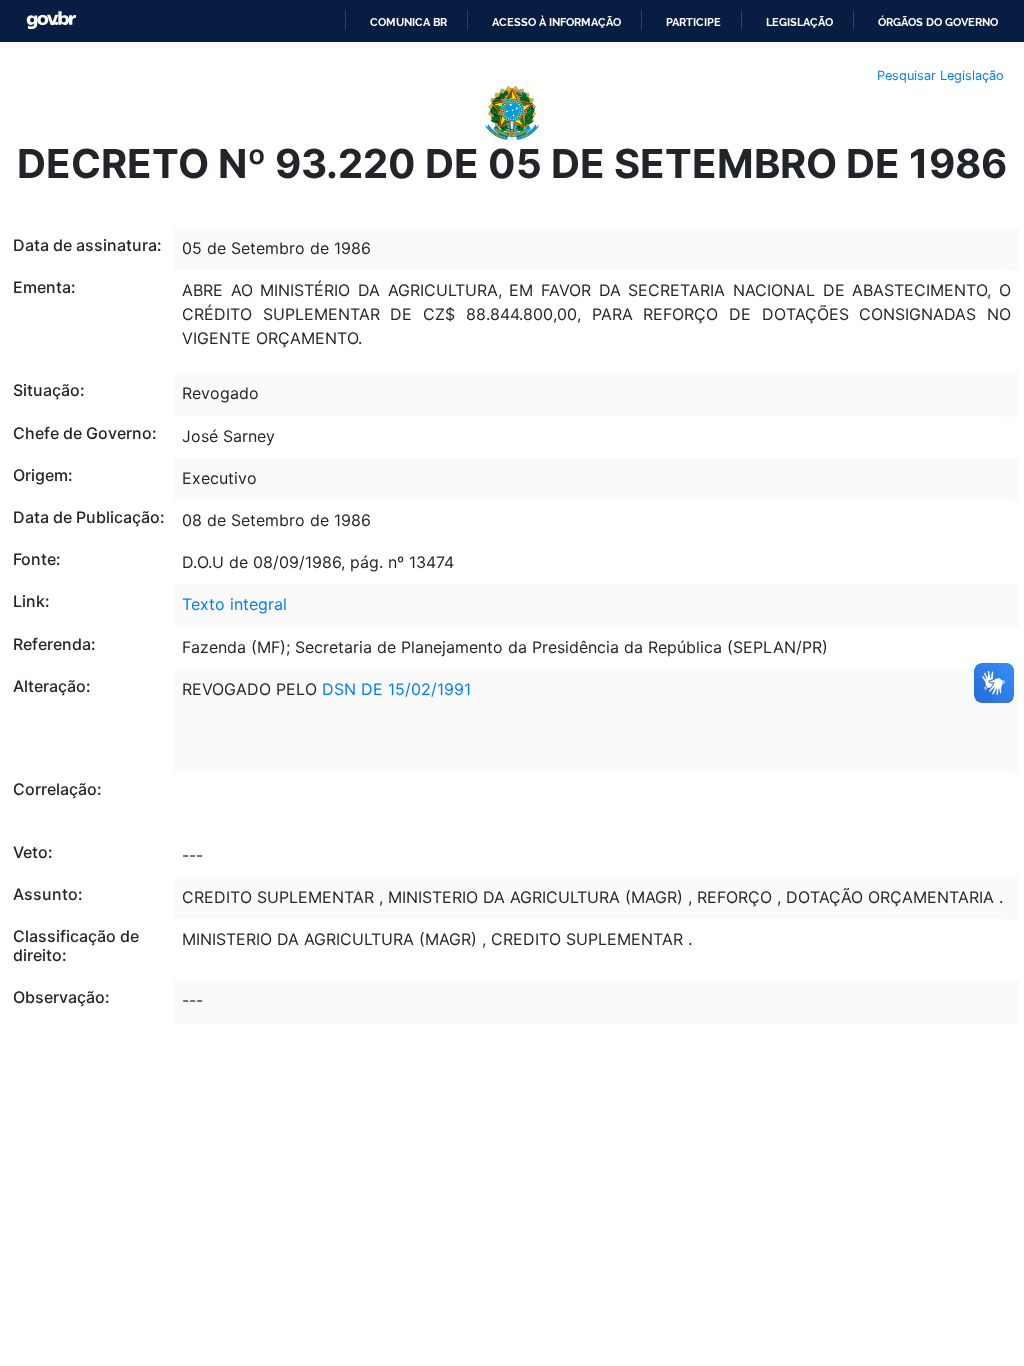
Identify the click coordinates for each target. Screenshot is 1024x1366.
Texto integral (234, 604)
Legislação (799, 22)
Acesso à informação (556, 22)
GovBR (51, 20)
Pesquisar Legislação (940, 75)
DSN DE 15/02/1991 (396, 689)
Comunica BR (408, 22)
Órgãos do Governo (938, 22)
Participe (693, 22)
